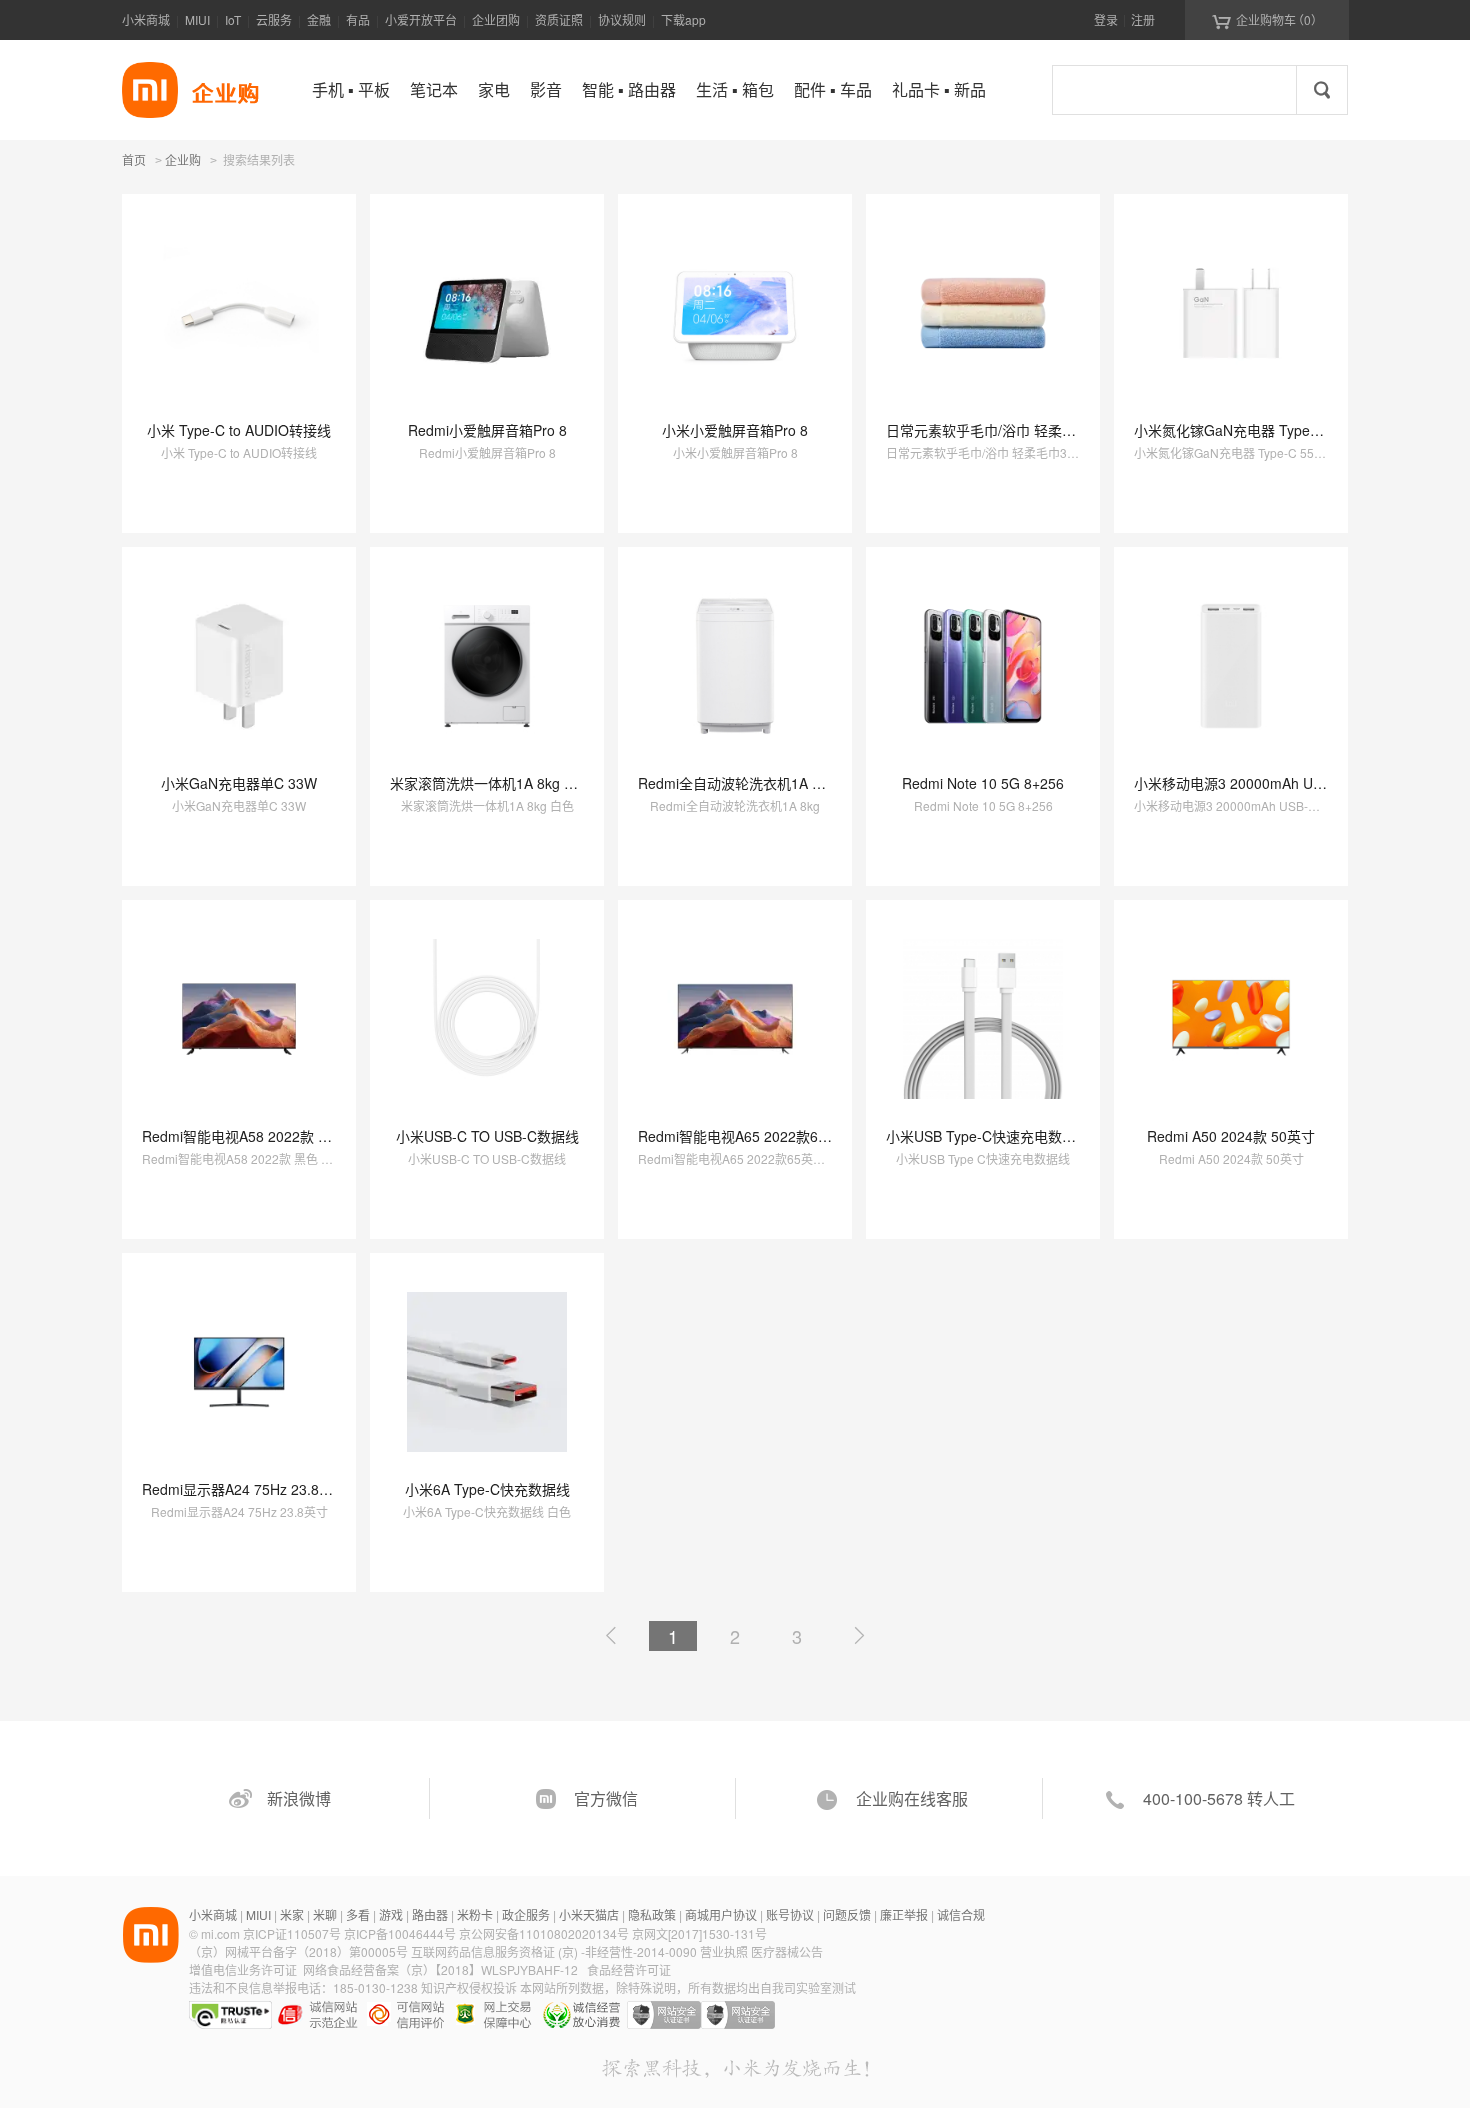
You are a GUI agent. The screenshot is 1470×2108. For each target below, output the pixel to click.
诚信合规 (961, 1914)
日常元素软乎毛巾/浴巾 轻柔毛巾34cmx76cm (1026, 430)
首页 (134, 159)
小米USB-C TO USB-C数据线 (487, 1136)
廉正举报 (904, 1914)
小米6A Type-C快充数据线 (487, 1489)
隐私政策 (652, 1914)
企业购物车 (1267, 20)
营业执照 (724, 1951)
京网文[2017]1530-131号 (699, 1933)
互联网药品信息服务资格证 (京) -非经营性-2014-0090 (555, 1951)
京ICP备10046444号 (400, 1933)
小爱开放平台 (421, 19)
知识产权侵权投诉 (469, 1987)
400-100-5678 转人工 (1219, 1798)
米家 (292, 1914)
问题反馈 (847, 1914)
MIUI (197, 19)
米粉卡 (475, 1914)
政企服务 (526, 1914)
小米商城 (146, 19)
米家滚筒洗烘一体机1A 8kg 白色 (491, 783)
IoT (233, 19)
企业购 (183, 161)
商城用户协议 (721, 1914)
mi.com (220, 1933)
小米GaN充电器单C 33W (239, 783)
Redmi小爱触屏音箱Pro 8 (487, 430)
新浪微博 (299, 1798)
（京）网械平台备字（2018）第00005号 (300, 1951)
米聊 (325, 1914)
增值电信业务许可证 (243, 1969)
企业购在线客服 (912, 1798)
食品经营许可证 (629, 1969)
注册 (1143, 19)
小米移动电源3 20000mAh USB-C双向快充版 (1275, 783)
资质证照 (559, 19)
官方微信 (606, 1798)
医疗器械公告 (787, 1951)
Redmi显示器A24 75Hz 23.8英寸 (244, 1489)
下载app (683, 19)
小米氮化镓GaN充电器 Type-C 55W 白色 (1262, 430)
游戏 (391, 1914)
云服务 (274, 19)
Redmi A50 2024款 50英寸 (1231, 1136)
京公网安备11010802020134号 (545, 1933)
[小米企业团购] (150, 90)
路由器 (430, 1914)
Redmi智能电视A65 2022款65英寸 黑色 (762, 1136)
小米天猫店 (589, 1914)
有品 (358, 19)
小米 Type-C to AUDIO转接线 (239, 430)
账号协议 (790, 1914)
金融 (319, 19)
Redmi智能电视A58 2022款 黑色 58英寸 (268, 1136)
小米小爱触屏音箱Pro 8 (735, 430)
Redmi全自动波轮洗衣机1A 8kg (736, 783)
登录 (1106, 19)
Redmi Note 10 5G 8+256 (983, 783)
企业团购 (496, 19)
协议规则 (622, 19)
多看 (358, 1914)
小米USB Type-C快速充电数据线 (988, 1136)
